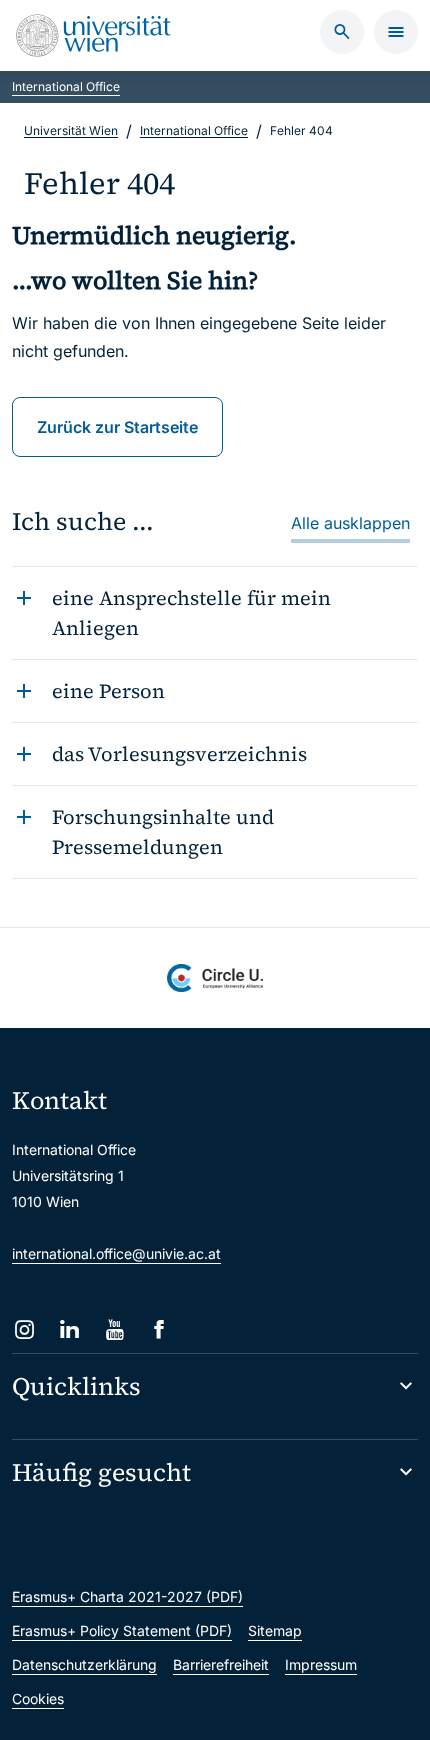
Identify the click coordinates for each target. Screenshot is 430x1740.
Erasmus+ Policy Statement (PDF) (122, 1630)
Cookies (38, 1698)
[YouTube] (114, 1329)
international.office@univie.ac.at (116, 1253)
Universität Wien (71, 130)
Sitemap (275, 1630)
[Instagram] (24, 1329)
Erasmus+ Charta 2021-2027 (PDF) (127, 1596)
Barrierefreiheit (221, 1664)
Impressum (321, 1664)
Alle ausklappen (350, 523)
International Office (66, 86)
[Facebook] (159, 1329)
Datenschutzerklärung (84, 1664)
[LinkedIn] (69, 1329)
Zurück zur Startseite (117, 427)
